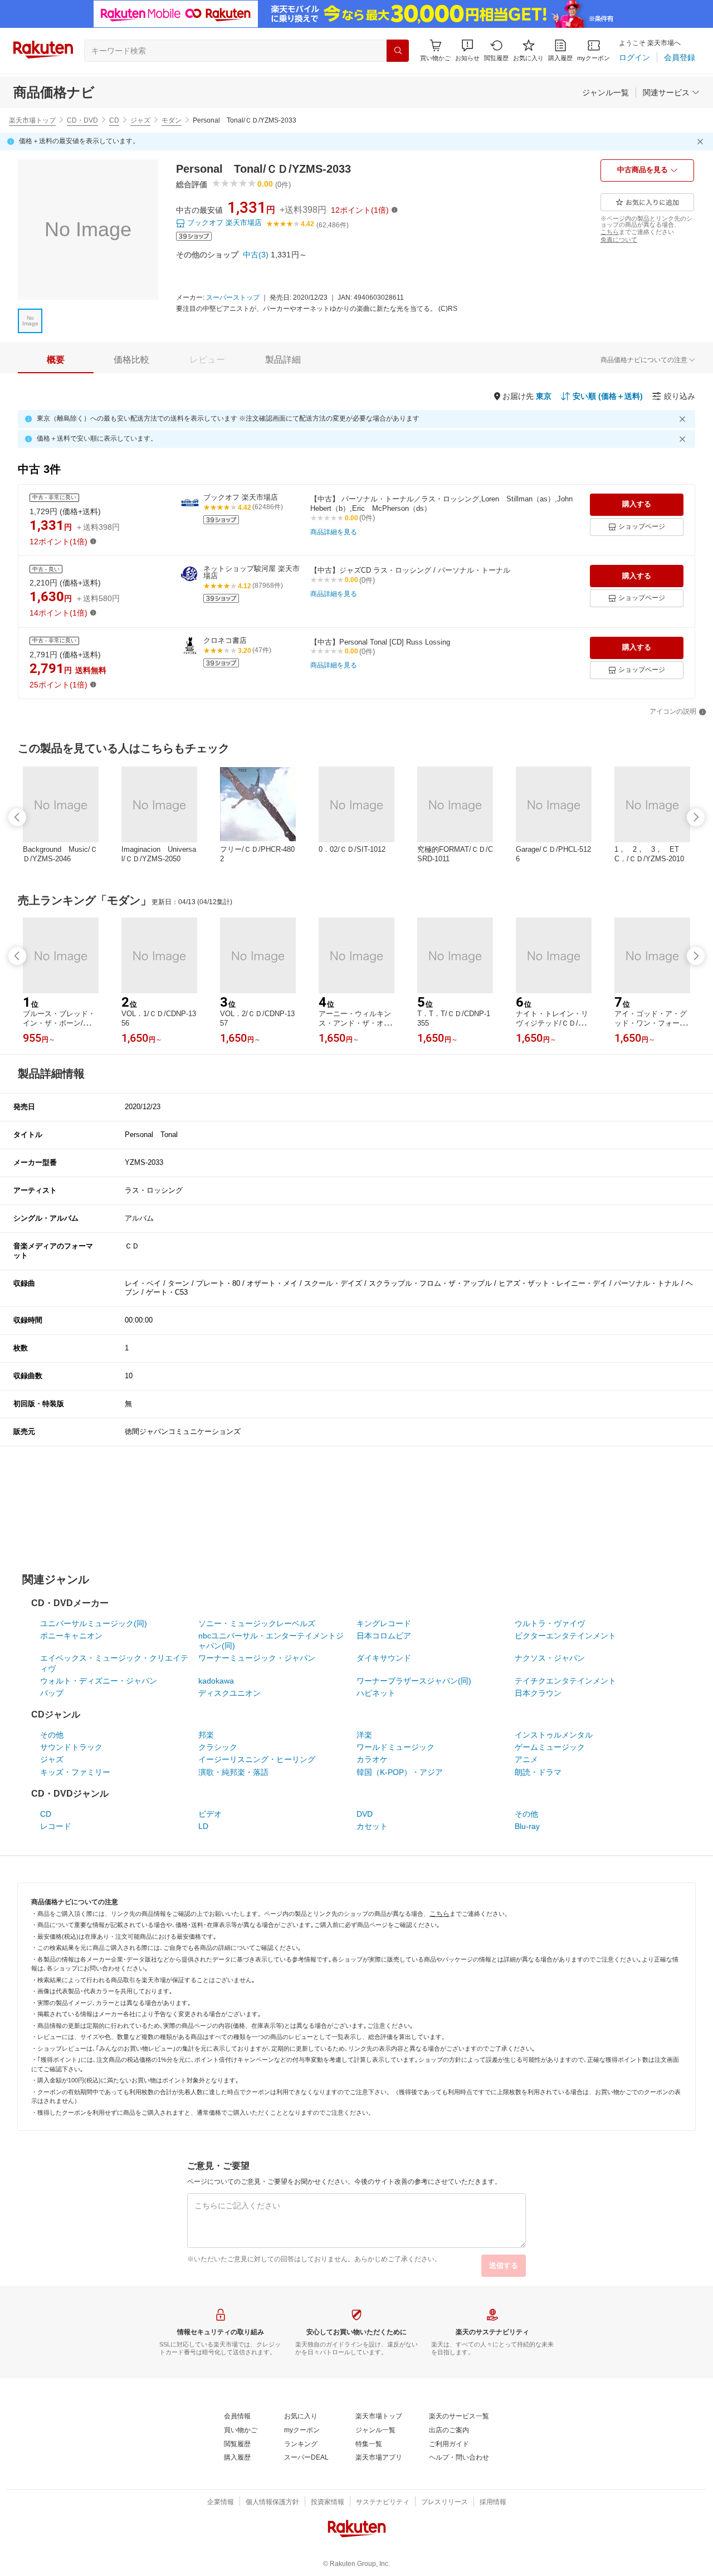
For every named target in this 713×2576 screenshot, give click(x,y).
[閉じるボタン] (702, 142)
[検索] (398, 51)
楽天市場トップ (32, 120)
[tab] (56, 360)
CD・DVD (82, 120)
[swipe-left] (17, 817)
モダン (172, 120)
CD (114, 120)
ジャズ (140, 120)
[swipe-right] (696, 817)
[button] (467, 50)
